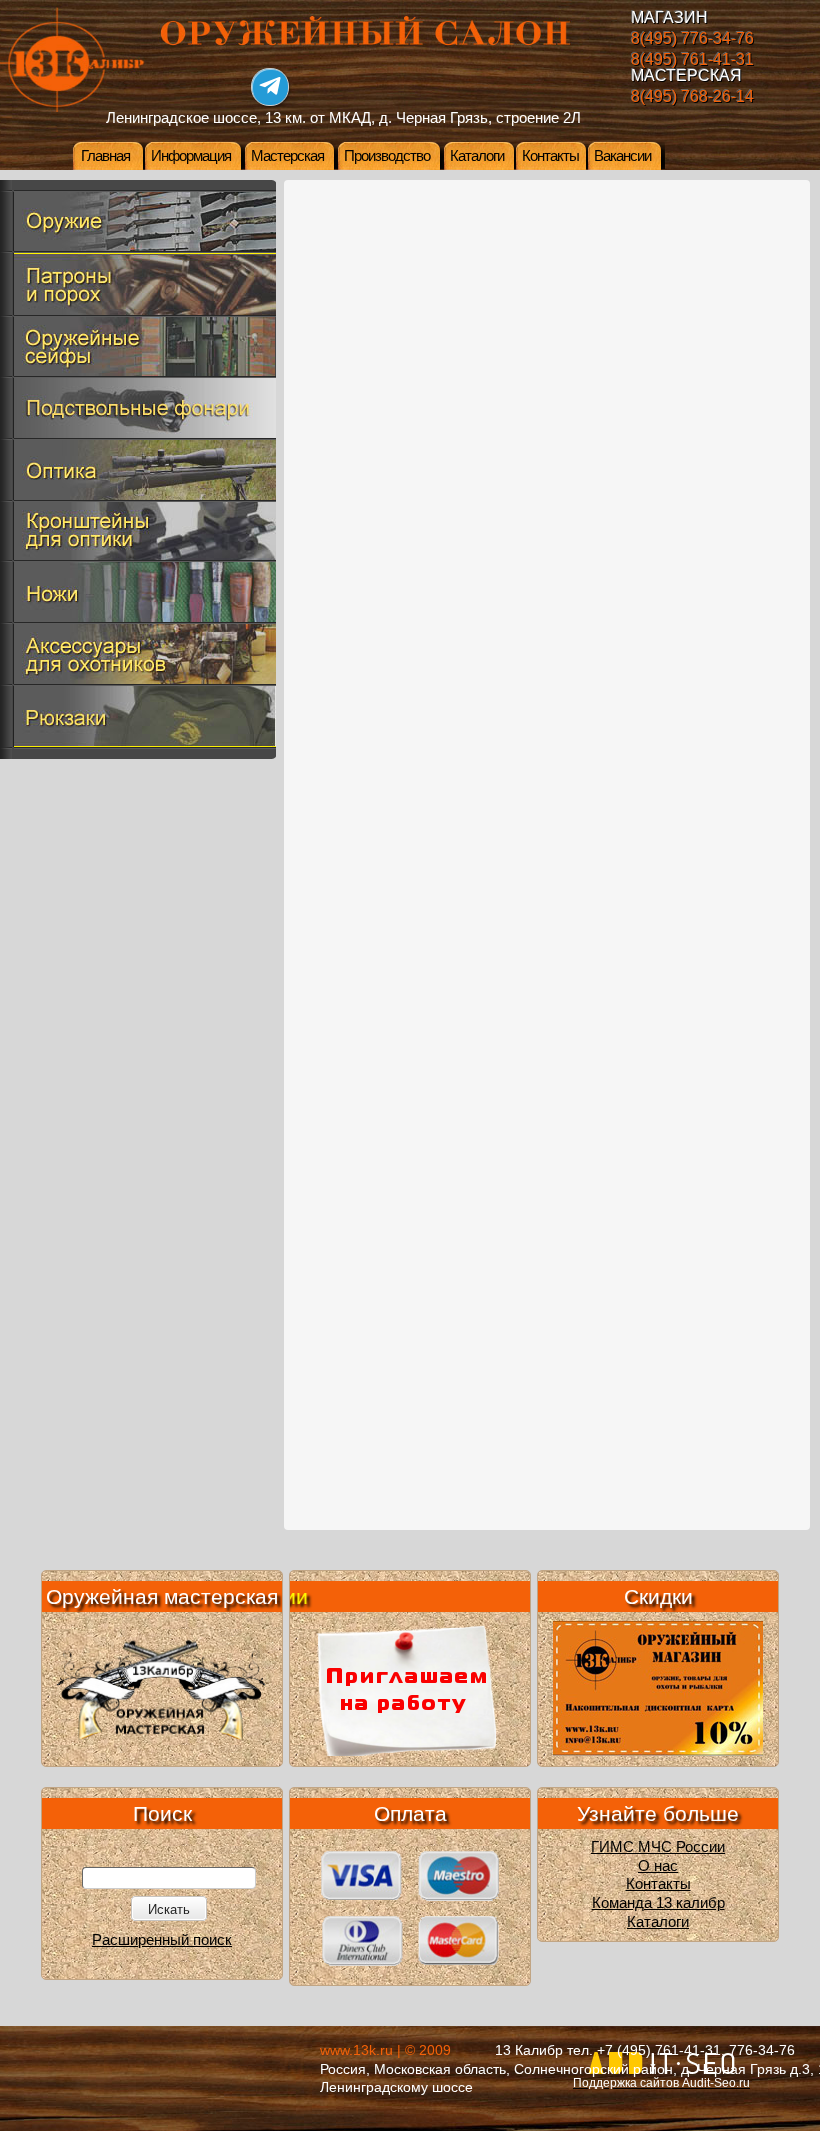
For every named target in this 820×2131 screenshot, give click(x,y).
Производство (387, 156)
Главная (105, 156)
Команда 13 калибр (658, 1903)
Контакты (550, 156)
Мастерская (287, 156)
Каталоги (477, 156)
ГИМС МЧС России (658, 1847)
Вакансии (622, 156)
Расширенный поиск (162, 1940)
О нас (658, 1866)
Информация (191, 156)
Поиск (162, 1813)
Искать (169, 1909)
